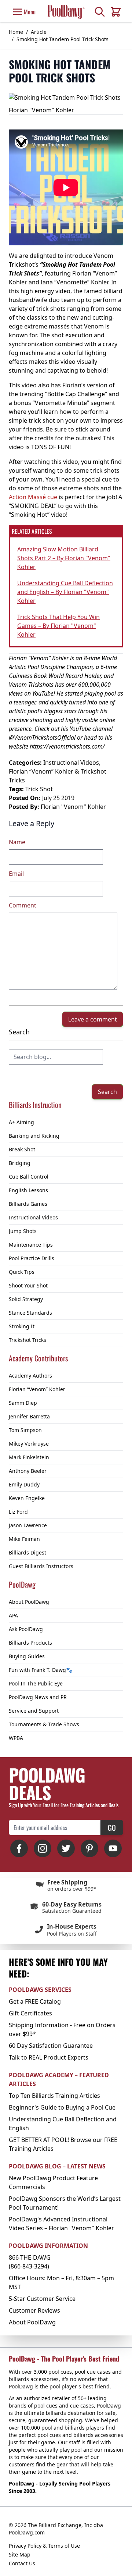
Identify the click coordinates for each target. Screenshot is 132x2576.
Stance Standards (30, 1313)
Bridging (20, 1163)
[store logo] (66, 12)
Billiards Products (30, 1643)
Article (39, 32)
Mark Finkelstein (29, 1457)
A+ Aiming (21, 1122)
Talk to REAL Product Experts (49, 2057)
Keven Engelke (27, 1498)
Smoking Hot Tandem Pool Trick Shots (63, 39)
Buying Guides (27, 1656)
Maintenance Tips (31, 1245)
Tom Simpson (25, 1430)
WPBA (16, 1738)
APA (13, 1615)
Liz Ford (18, 1512)
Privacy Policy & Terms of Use (44, 2546)
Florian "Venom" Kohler (73, 807)
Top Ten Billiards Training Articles (54, 2096)
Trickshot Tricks (27, 1340)
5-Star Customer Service (42, 2299)
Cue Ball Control (29, 1177)
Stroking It (22, 1326)
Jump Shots (23, 1231)
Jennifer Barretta (29, 1416)
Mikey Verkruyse (29, 1444)
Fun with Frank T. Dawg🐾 (41, 1670)
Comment (23, 905)
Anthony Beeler (28, 1471)
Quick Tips (22, 1272)
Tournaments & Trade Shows (44, 1724)
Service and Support (34, 1711)
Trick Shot (39, 789)
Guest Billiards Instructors (41, 1566)
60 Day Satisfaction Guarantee (51, 2046)
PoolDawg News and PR (38, 1697)
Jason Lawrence (28, 1525)
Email (16, 874)
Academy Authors (30, 1376)
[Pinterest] (89, 1848)
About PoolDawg (29, 1602)
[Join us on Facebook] (19, 1848)
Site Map (20, 2554)
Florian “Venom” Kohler (37, 1389)
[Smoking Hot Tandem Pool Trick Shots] (65, 97)
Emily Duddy (24, 1484)
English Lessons (28, 1190)
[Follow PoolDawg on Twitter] (66, 1848)
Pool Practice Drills (32, 1258)
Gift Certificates (30, 2013)
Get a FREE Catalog (35, 2001)
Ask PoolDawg (26, 1629)
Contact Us (22, 2563)
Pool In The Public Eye (36, 1683)
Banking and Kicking (34, 1136)
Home (16, 32)
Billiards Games (28, 1204)
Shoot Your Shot (28, 1285)
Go (112, 1827)
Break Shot (22, 1149)
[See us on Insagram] (43, 1848)
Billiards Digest (27, 1552)
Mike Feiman (24, 1539)
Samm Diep (23, 1403)
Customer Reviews (34, 2310)
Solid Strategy (26, 1299)
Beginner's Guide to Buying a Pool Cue (62, 2107)
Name (17, 842)
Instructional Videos (33, 1217)
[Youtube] (113, 1848)
